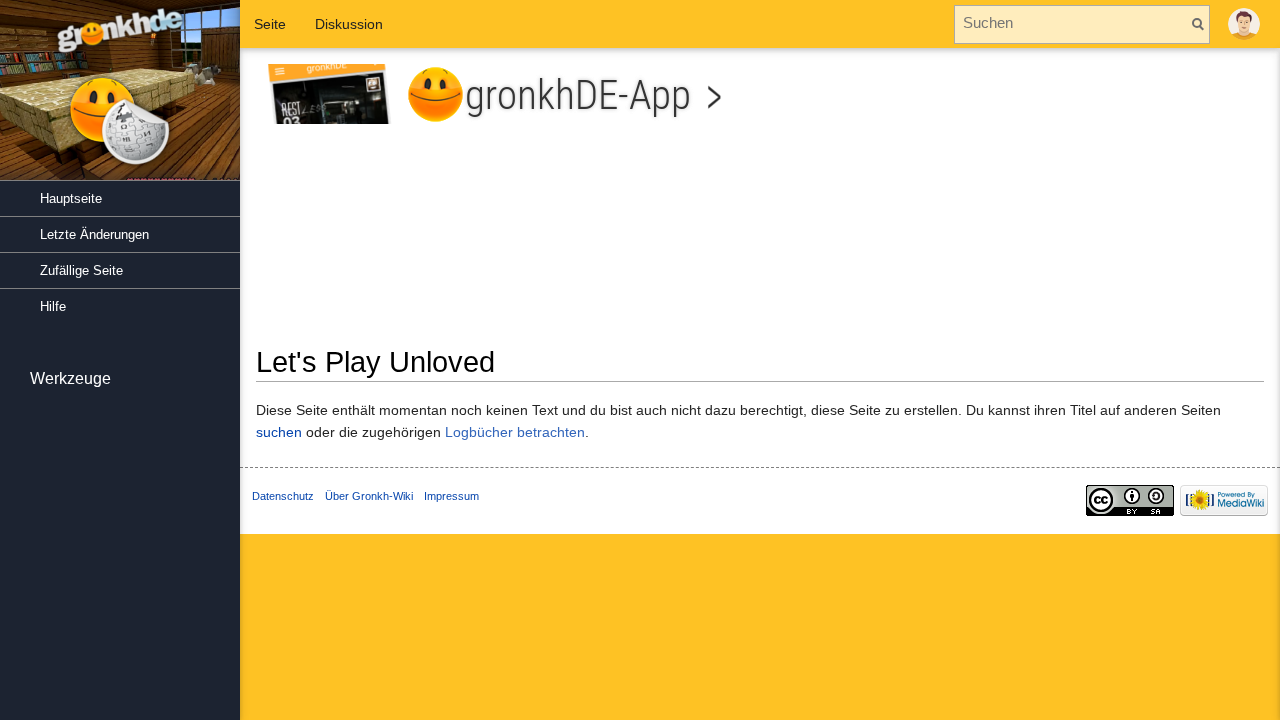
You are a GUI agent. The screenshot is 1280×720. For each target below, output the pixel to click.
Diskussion (349, 24)
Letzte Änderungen (94, 234)
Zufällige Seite (81, 270)
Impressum (451, 496)
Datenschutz (283, 496)
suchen (279, 432)
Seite (270, 24)
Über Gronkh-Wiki (369, 496)
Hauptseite (71, 198)
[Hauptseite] (120, 100)
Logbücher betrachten (515, 432)
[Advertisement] (1019, 204)
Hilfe (53, 306)
